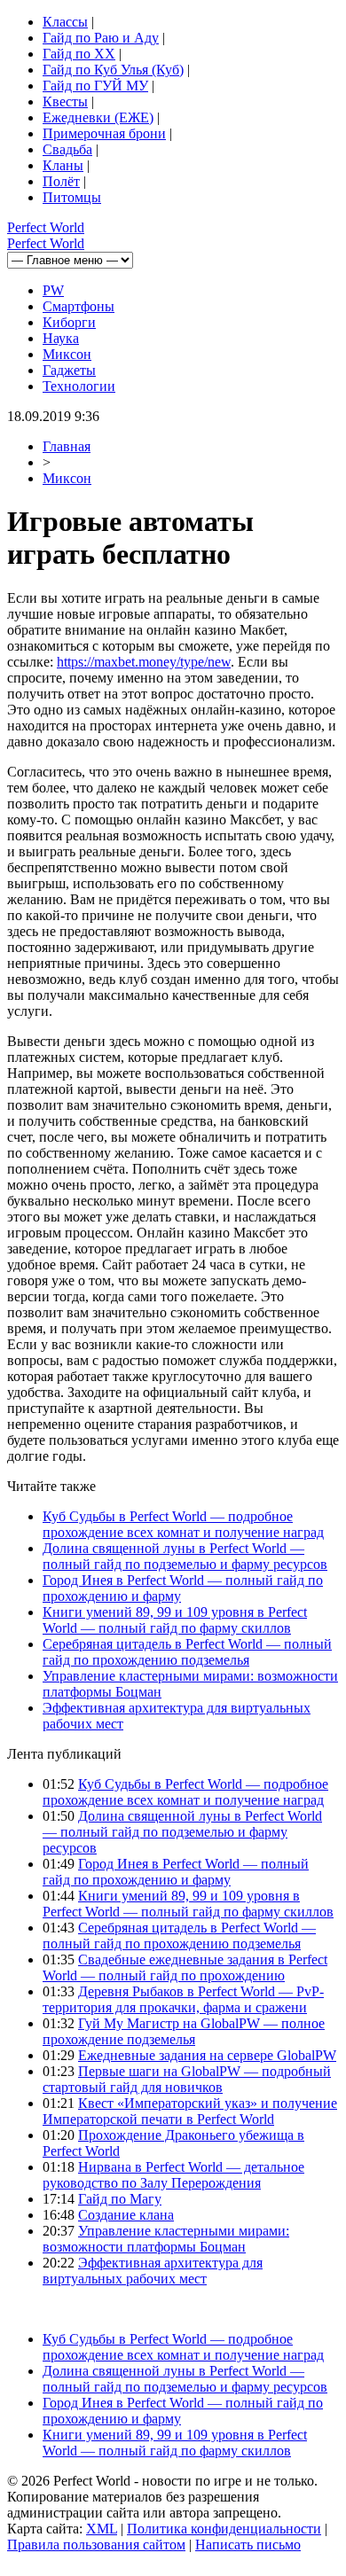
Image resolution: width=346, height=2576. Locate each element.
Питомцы (72, 197)
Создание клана (126, 2215)
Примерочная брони (104, 133)
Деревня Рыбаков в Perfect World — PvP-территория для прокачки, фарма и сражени (183, 1999)
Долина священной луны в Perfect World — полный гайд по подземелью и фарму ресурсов (185, 1556)
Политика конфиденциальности (224, 2529)
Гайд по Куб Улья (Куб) (113, 70)
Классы (65, 22)
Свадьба (67, 149)
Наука (61, 338)
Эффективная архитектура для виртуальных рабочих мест (153, 2271)
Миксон (67, 354)
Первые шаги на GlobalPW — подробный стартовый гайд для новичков (187, 2079)
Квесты (65, 101)
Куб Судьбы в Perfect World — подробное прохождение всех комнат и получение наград (183, 1524)
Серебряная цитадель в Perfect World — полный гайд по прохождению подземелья (187, 1652)
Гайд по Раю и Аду (101, 38)
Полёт (61, 181)
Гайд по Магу (120, 2199)
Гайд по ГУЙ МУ (95, 86)
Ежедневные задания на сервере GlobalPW (207, 2055)
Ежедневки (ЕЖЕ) (98, 117)
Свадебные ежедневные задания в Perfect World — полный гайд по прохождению (185, 1967)
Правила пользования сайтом (96, 2545)
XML (102, 2529)
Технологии (79, 386)
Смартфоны (79, 306)
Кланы (63, 165)
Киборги (69, 322)
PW (53, 290)
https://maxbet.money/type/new (144, 662)
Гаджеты (69, 370)
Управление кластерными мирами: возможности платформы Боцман (166, 2239)
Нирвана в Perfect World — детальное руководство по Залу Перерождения (173, 2175)
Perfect (46, 227)
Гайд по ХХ (79, 54)
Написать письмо (248, 2545)
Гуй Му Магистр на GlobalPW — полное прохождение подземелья (184, 2031)
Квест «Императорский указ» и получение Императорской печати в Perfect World (190, 2111)
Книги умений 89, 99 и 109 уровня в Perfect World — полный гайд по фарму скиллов (175, 1620)
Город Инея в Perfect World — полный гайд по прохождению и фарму (176, 1872)
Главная (67, 446)
